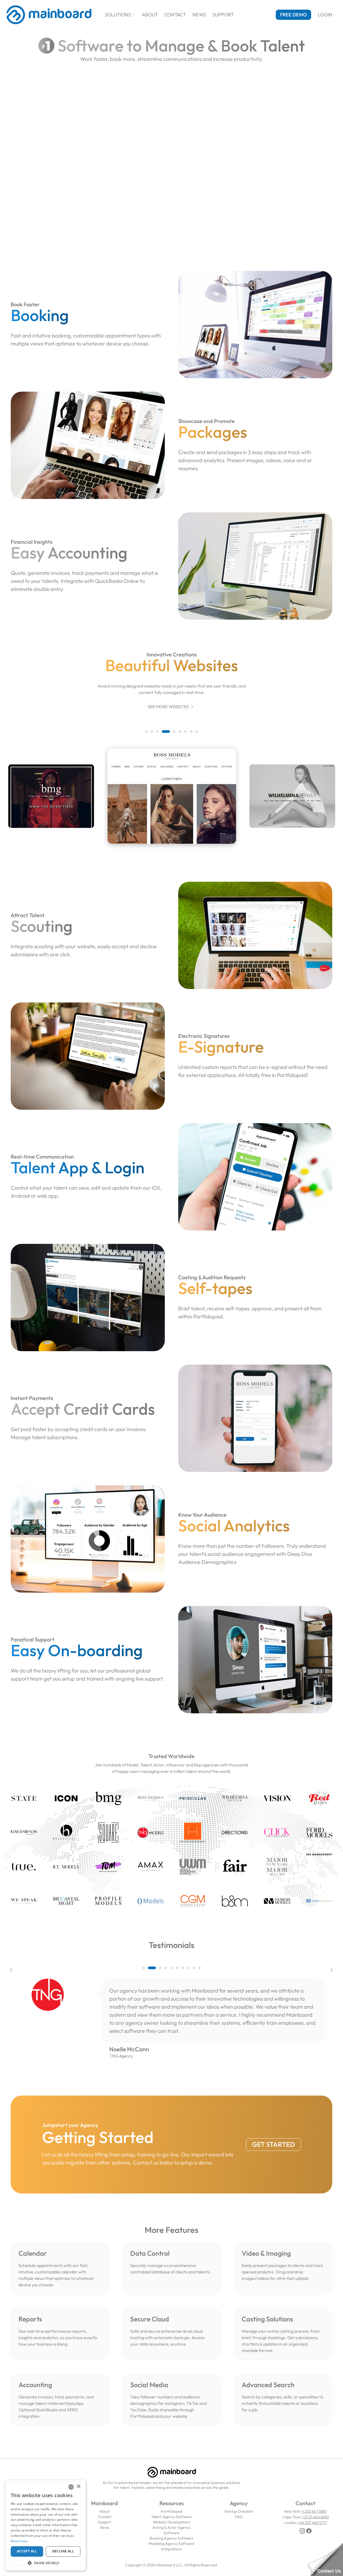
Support (223, 15)
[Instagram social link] (302, 2531)
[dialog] (46, 2525)
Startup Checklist (239, 2511)
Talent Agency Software (171, 2517)
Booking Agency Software (171, 2538)
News (199, 15)
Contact (175, 15)
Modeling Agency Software (172, 2544)
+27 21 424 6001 (315, 2517)
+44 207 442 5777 (312, 2523)
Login (327, 15)
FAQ (239, 2517)
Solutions (120, 15)
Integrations (171, 2549)
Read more (19, 2541)
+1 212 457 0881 (314, 2511)
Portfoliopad (171, 2511)
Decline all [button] (63, 2551)
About (150, 15)
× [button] (78, 2487)
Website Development (172, 2522)
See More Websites (171, 707)
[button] (146, 732)
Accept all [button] (27, 2551)
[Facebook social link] (309, 2531)
